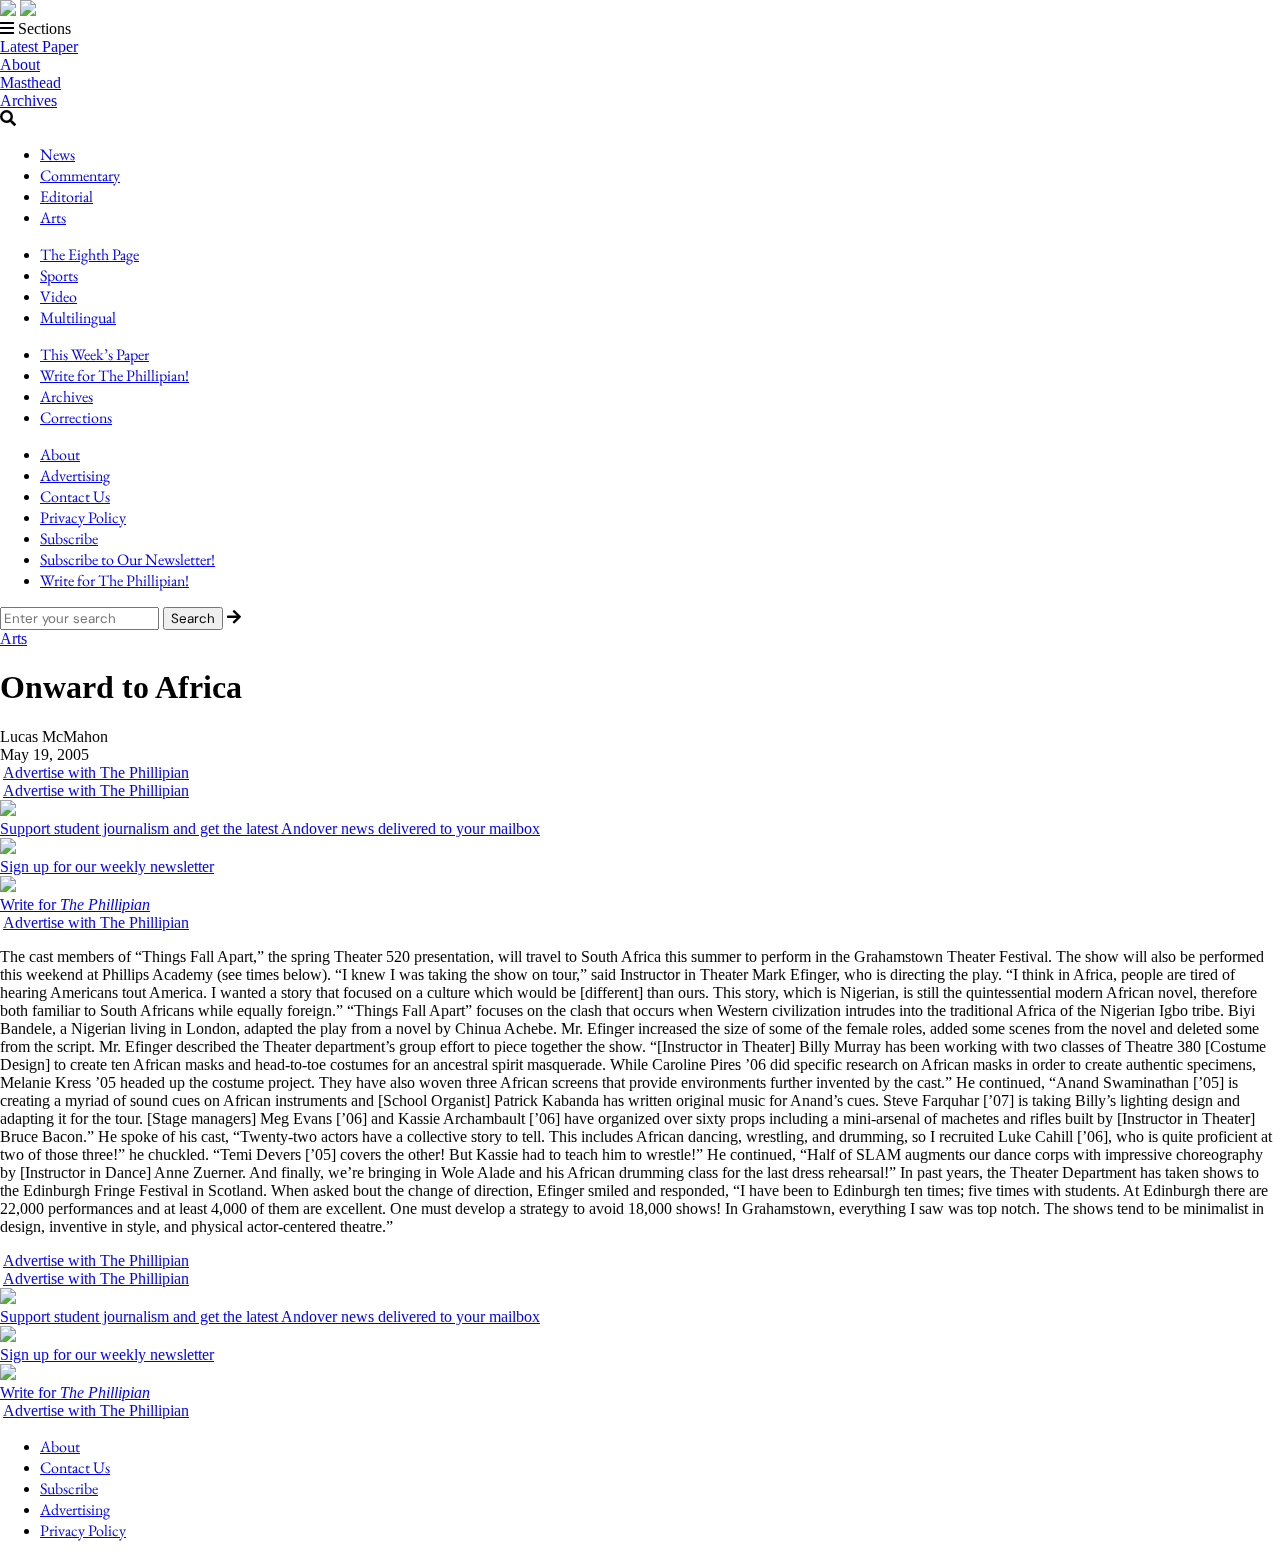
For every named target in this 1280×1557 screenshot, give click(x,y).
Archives (28, 100)
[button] (640, 29)
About (20, 64)
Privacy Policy (83, 517)
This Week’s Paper (94, 354)
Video (58, 296)
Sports (59, 275)
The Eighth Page (89, 254)
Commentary (80, 175)
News (57, 154)
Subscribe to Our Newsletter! (127, 559)
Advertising (75, 475)
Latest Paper (39, 46)
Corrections (76, 417)
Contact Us (75, 496)
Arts (53, 217)
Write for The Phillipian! (114, 375)
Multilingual (78, 317)
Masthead (30, 82)
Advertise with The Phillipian (96, 772)
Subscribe (69, 538)
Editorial (66, 196)
